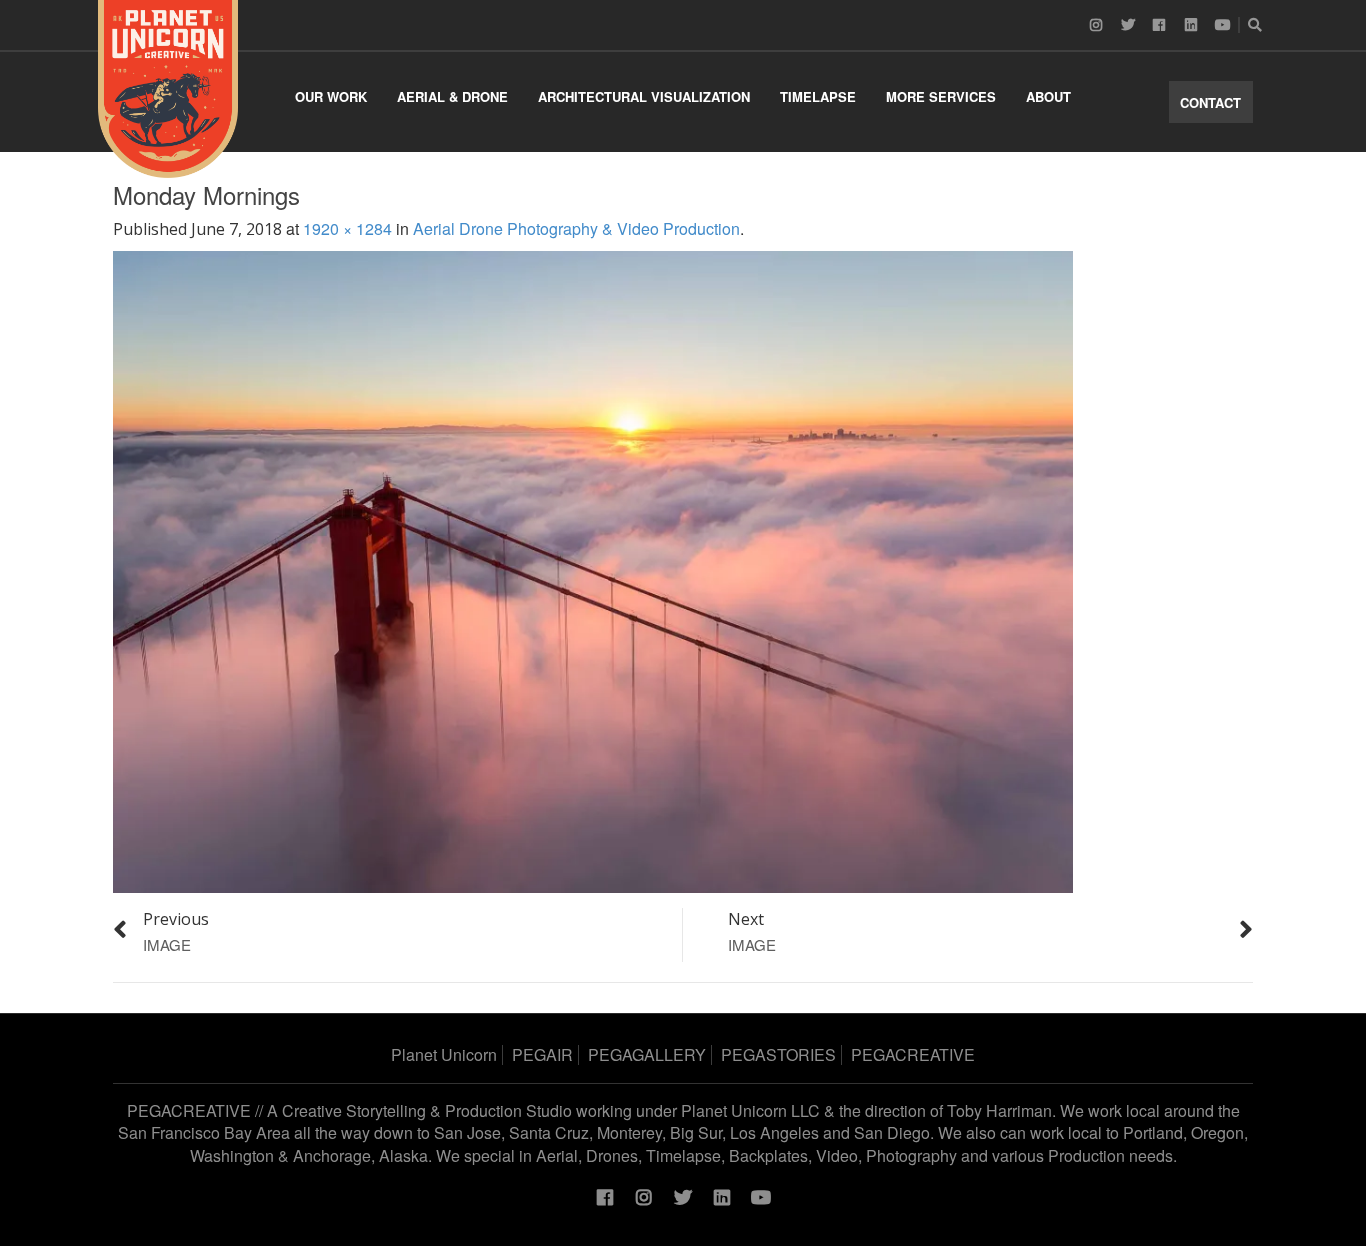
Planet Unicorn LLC (750, 1110)
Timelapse (818, 96)
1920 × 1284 (347, 228)
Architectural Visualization (644, 96)
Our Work (331, 96)
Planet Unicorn (444, 1054)
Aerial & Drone (452, 96)
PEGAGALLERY (647, 1054)
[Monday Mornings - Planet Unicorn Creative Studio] (168, 89)
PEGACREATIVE (913, 1054)
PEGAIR (542, 1054)
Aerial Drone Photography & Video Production (576, 228)
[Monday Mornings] (593, 570)
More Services (941, 96)
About (1048, 96)
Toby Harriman (999, 1110)
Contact (1210, 102)
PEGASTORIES (778, 1054)
